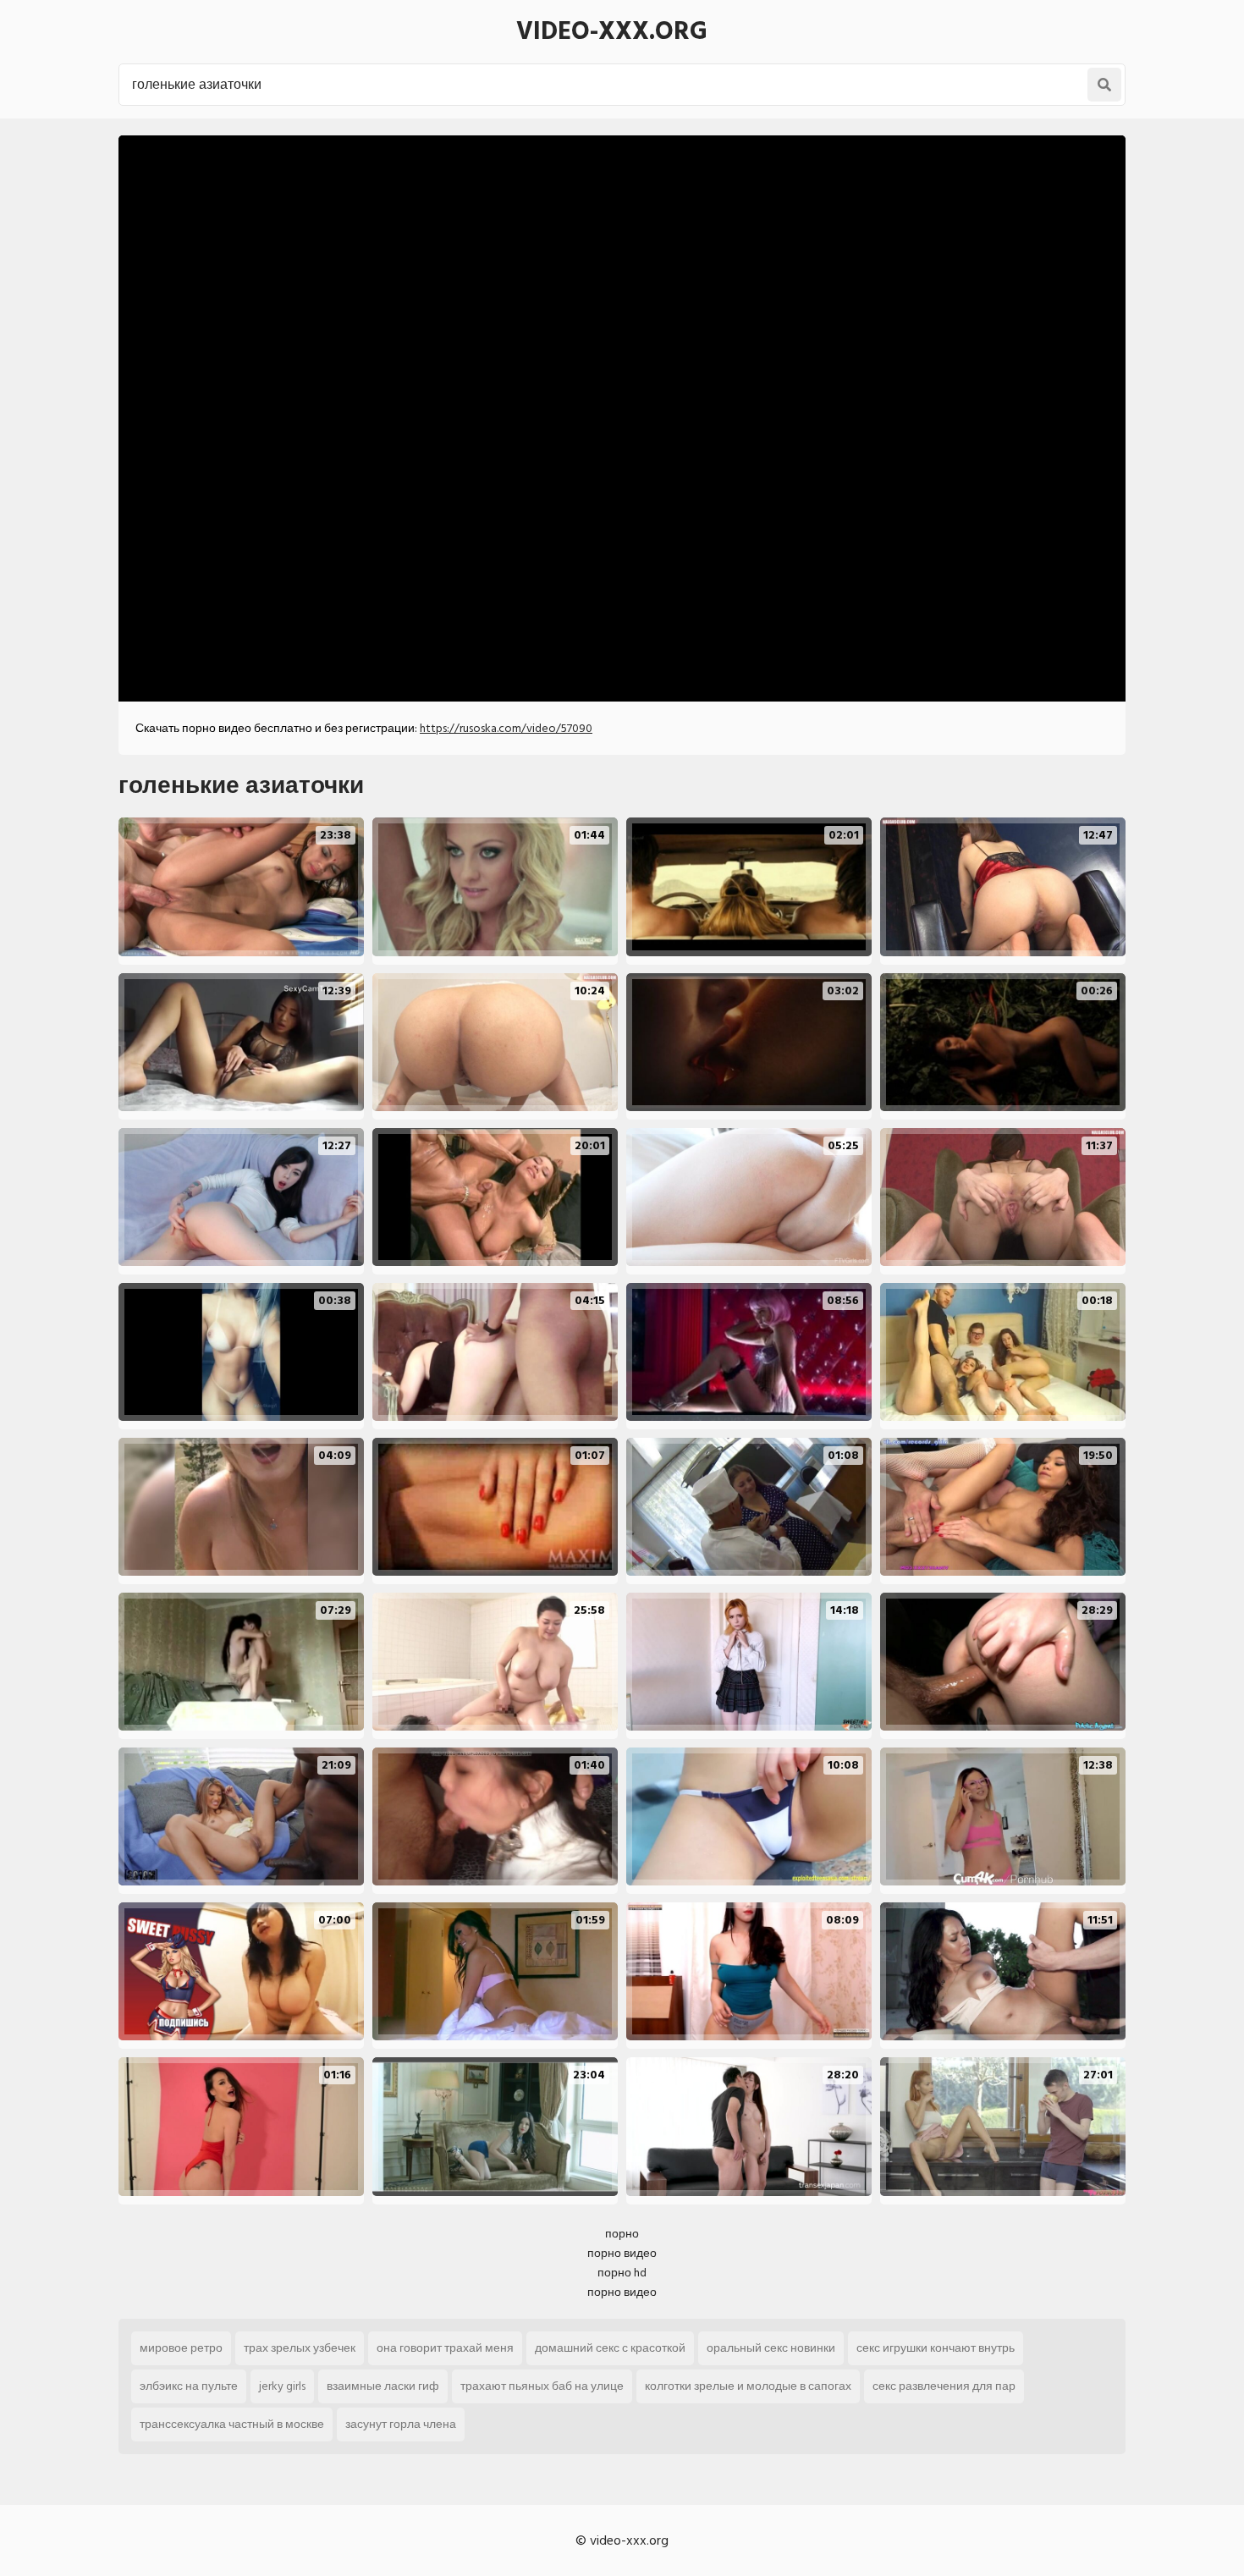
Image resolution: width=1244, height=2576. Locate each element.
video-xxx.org (612, 31)
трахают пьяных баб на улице (542, 2386)
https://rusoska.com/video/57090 (506, 728)
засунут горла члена (401, 2424)
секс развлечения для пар (944, 2386)
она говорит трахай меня (445, 2348)
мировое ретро (181, 2348)
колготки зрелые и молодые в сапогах (748, 2386)
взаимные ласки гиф (383, 2386)
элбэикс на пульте (189, 2386)
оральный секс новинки (771, 2348)
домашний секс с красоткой (610, 2348)
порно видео (622, 2253)
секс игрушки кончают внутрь (936, 2348)
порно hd (622, 2273)
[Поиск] (1104, 85)
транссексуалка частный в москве (232, 2424)
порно (622, 2234)
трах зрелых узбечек (300, 2348)
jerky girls (282, 2386)
